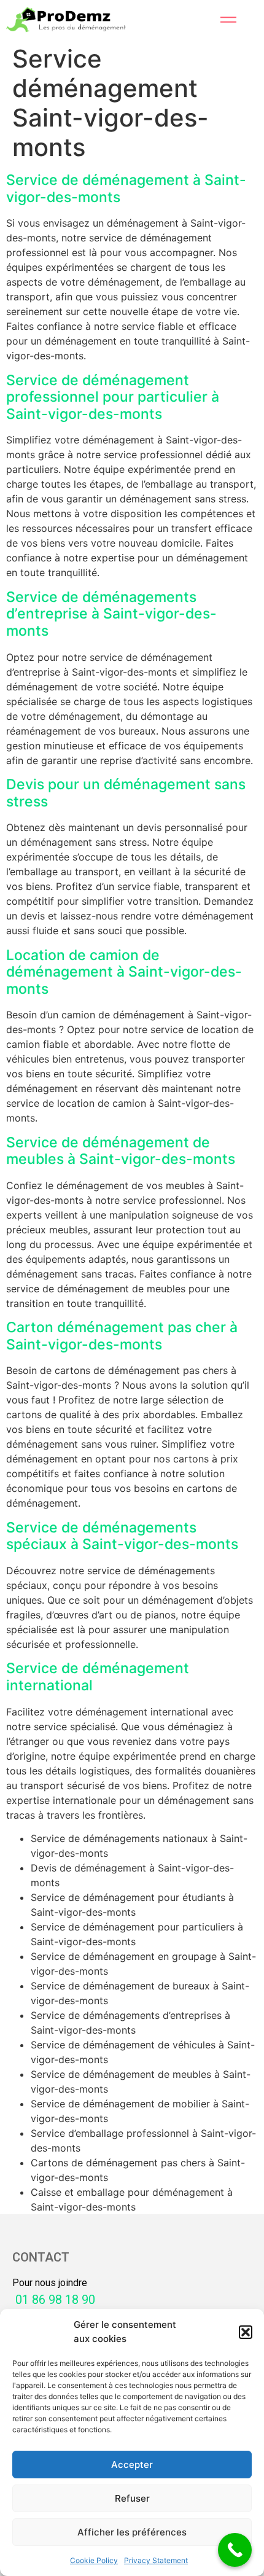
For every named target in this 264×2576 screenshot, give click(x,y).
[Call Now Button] (235, 2550)
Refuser (132, 2498)
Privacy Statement (156, 2560)
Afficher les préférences (132, 2532)
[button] (246, 2332)
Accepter (132, 2465)
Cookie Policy (94, 2560)
